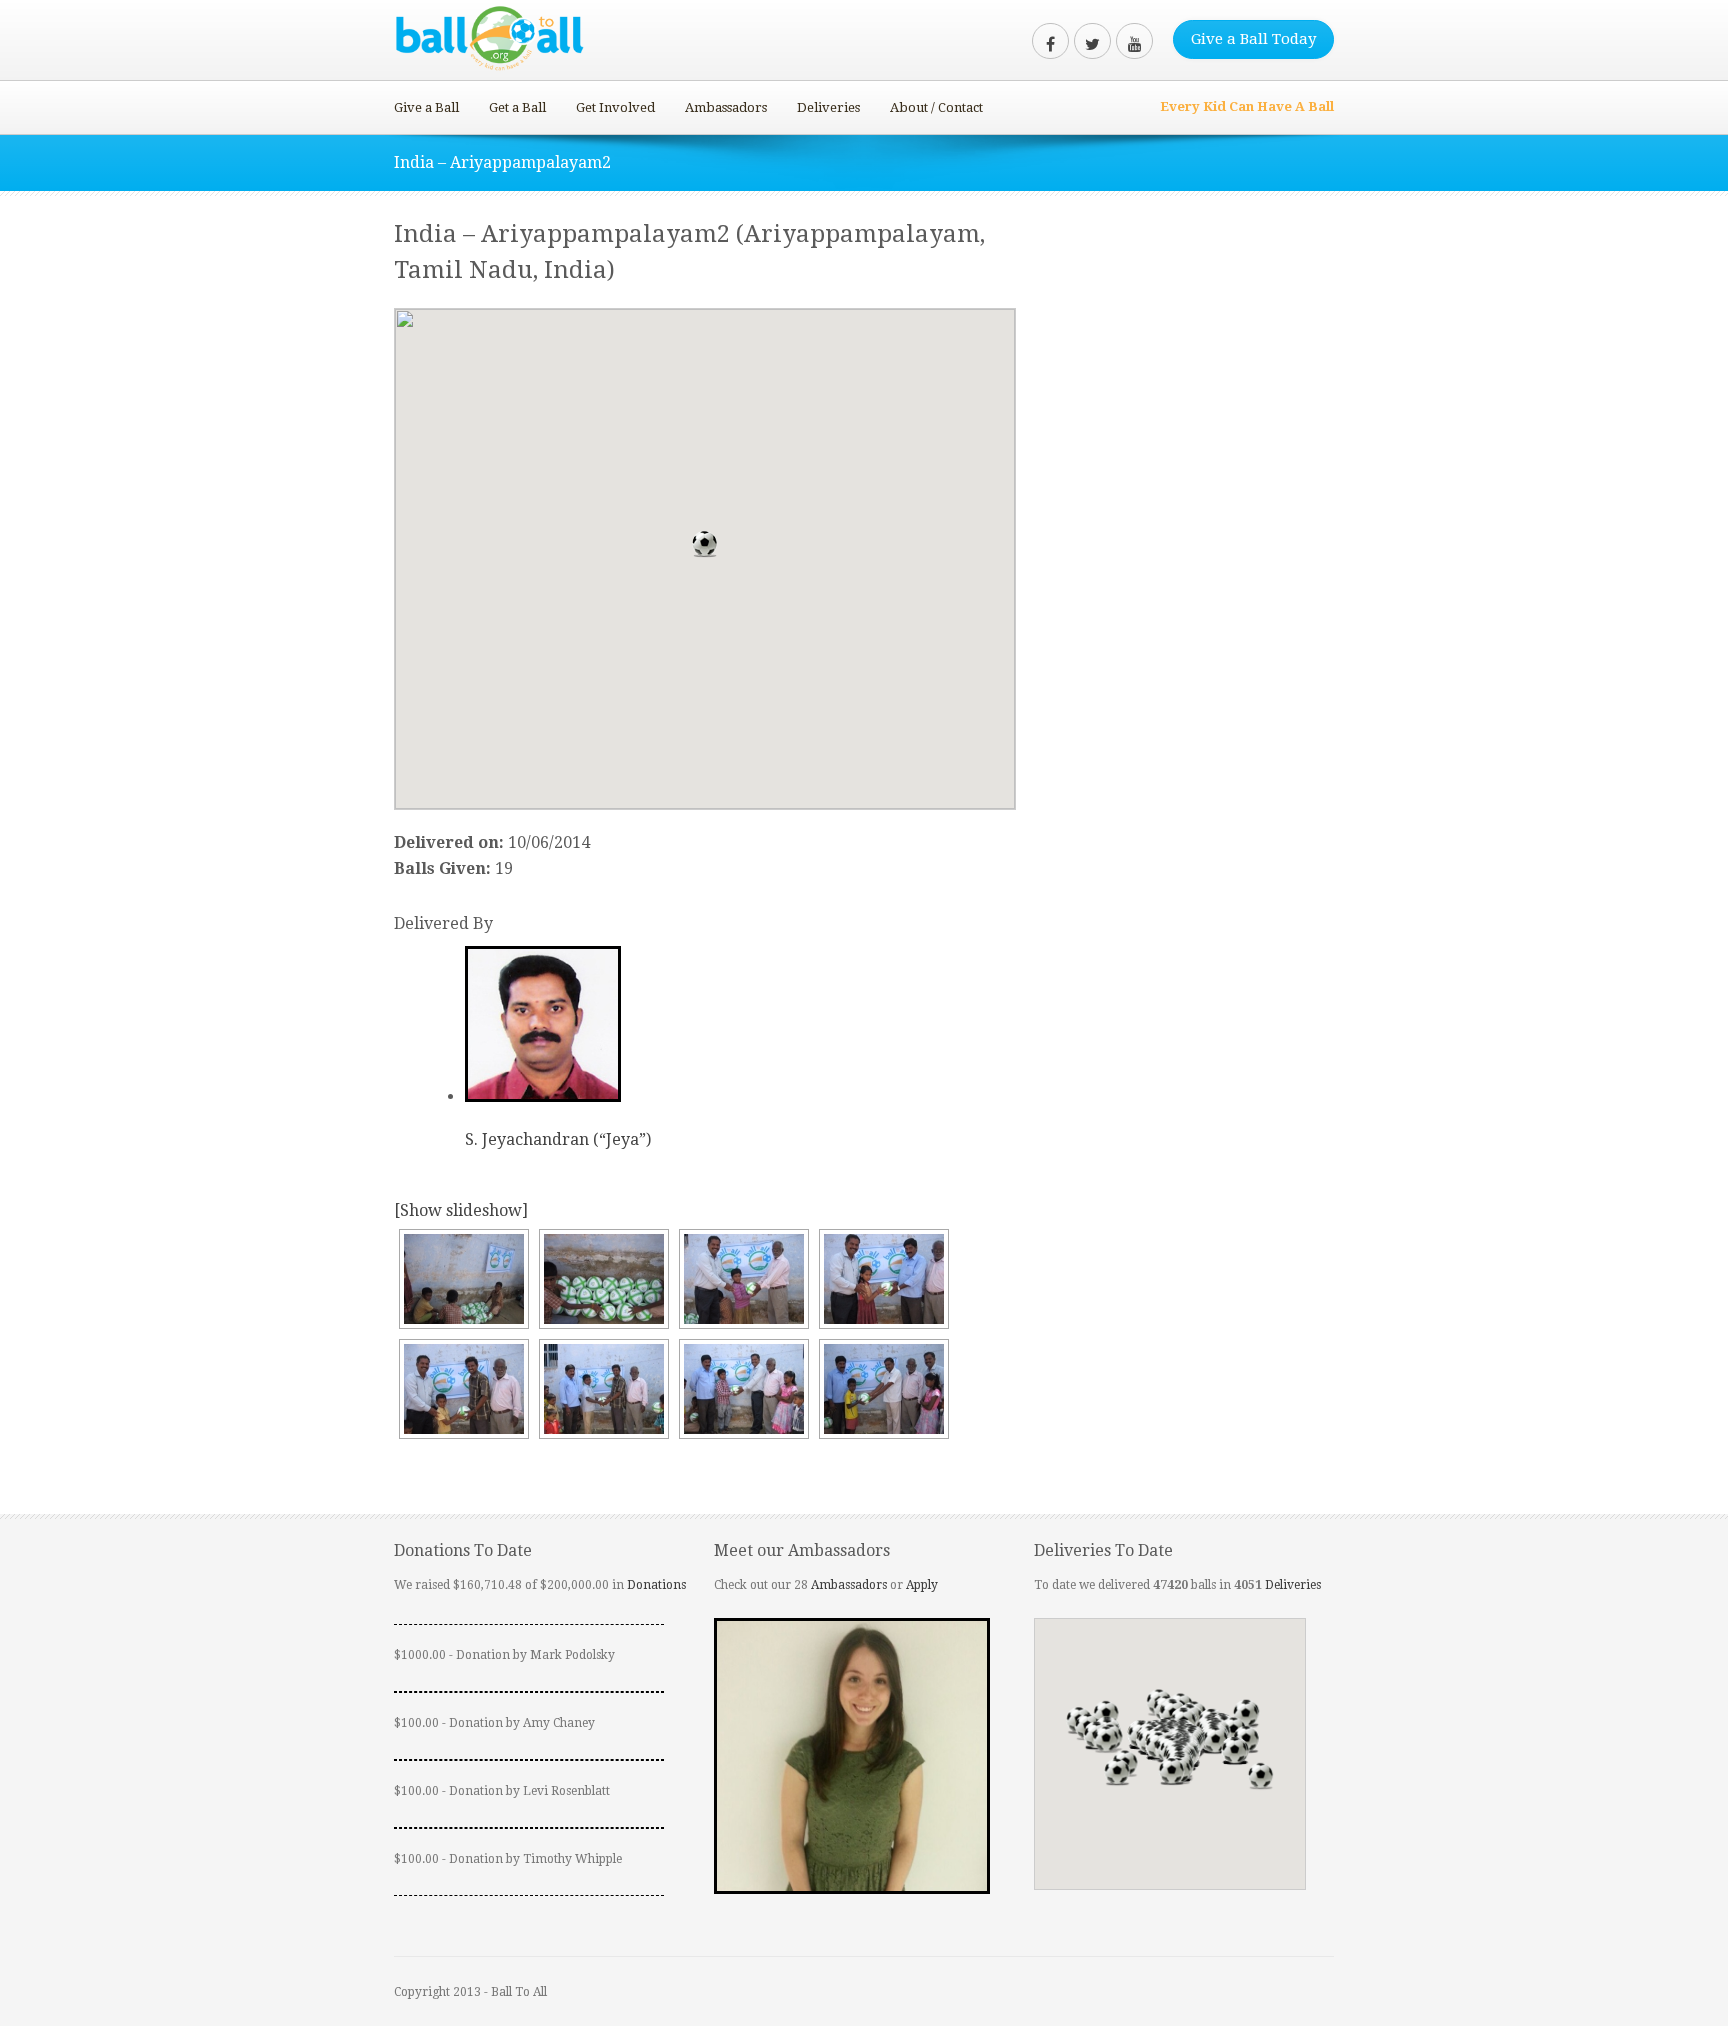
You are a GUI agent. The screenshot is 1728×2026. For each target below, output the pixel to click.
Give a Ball (426, 107)
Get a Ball (517, 107)
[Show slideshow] (461, 1210)
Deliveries (828, 107)
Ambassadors (726, 107)
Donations (656, 1585)
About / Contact (936, 107)
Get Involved (615, 107)
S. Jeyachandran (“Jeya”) (558, 1139)
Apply (922, 1585)
